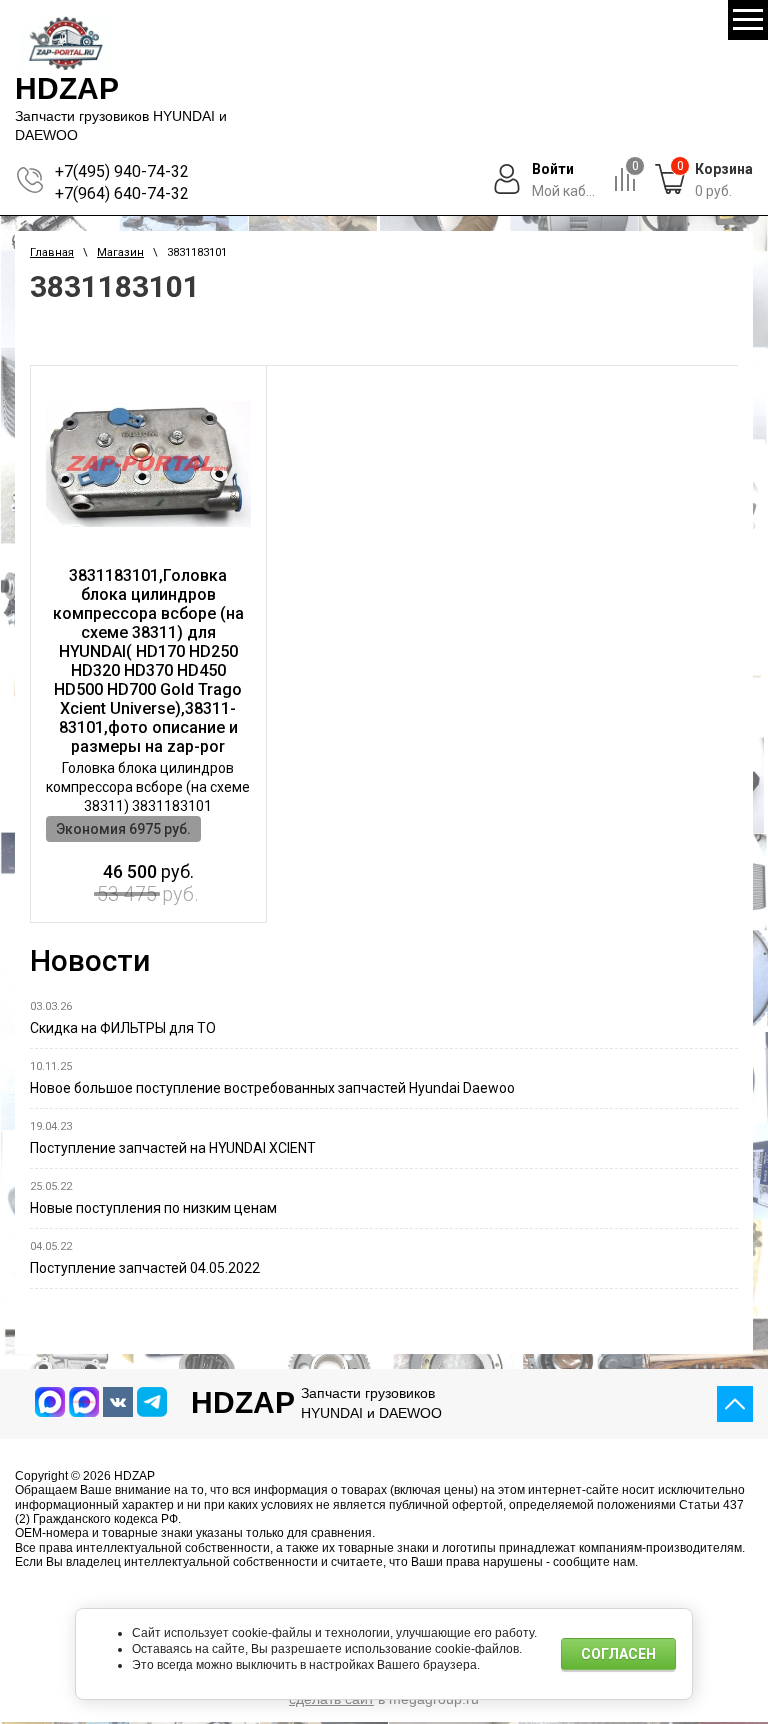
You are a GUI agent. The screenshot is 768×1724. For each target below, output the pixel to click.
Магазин (120, 252)
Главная (52, 252)
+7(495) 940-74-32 (122, 171)
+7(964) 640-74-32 (122, 193)
